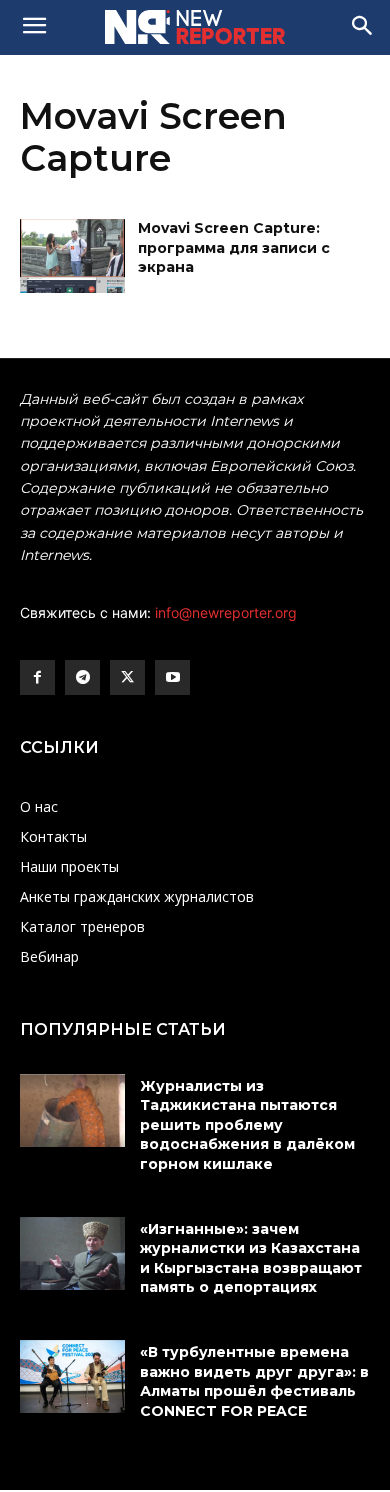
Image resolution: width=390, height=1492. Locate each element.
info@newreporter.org (226, 612)
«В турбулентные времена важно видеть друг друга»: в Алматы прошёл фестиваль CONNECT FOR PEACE (254, 1381)
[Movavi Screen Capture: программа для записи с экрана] (72, 256)
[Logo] (195, 27)
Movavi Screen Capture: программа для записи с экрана (234, 247)
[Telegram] (82, 677)
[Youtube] (172, 677)
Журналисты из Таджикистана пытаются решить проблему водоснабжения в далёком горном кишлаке (247, 1125)
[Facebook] (37, 677)
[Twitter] (127, 677)
